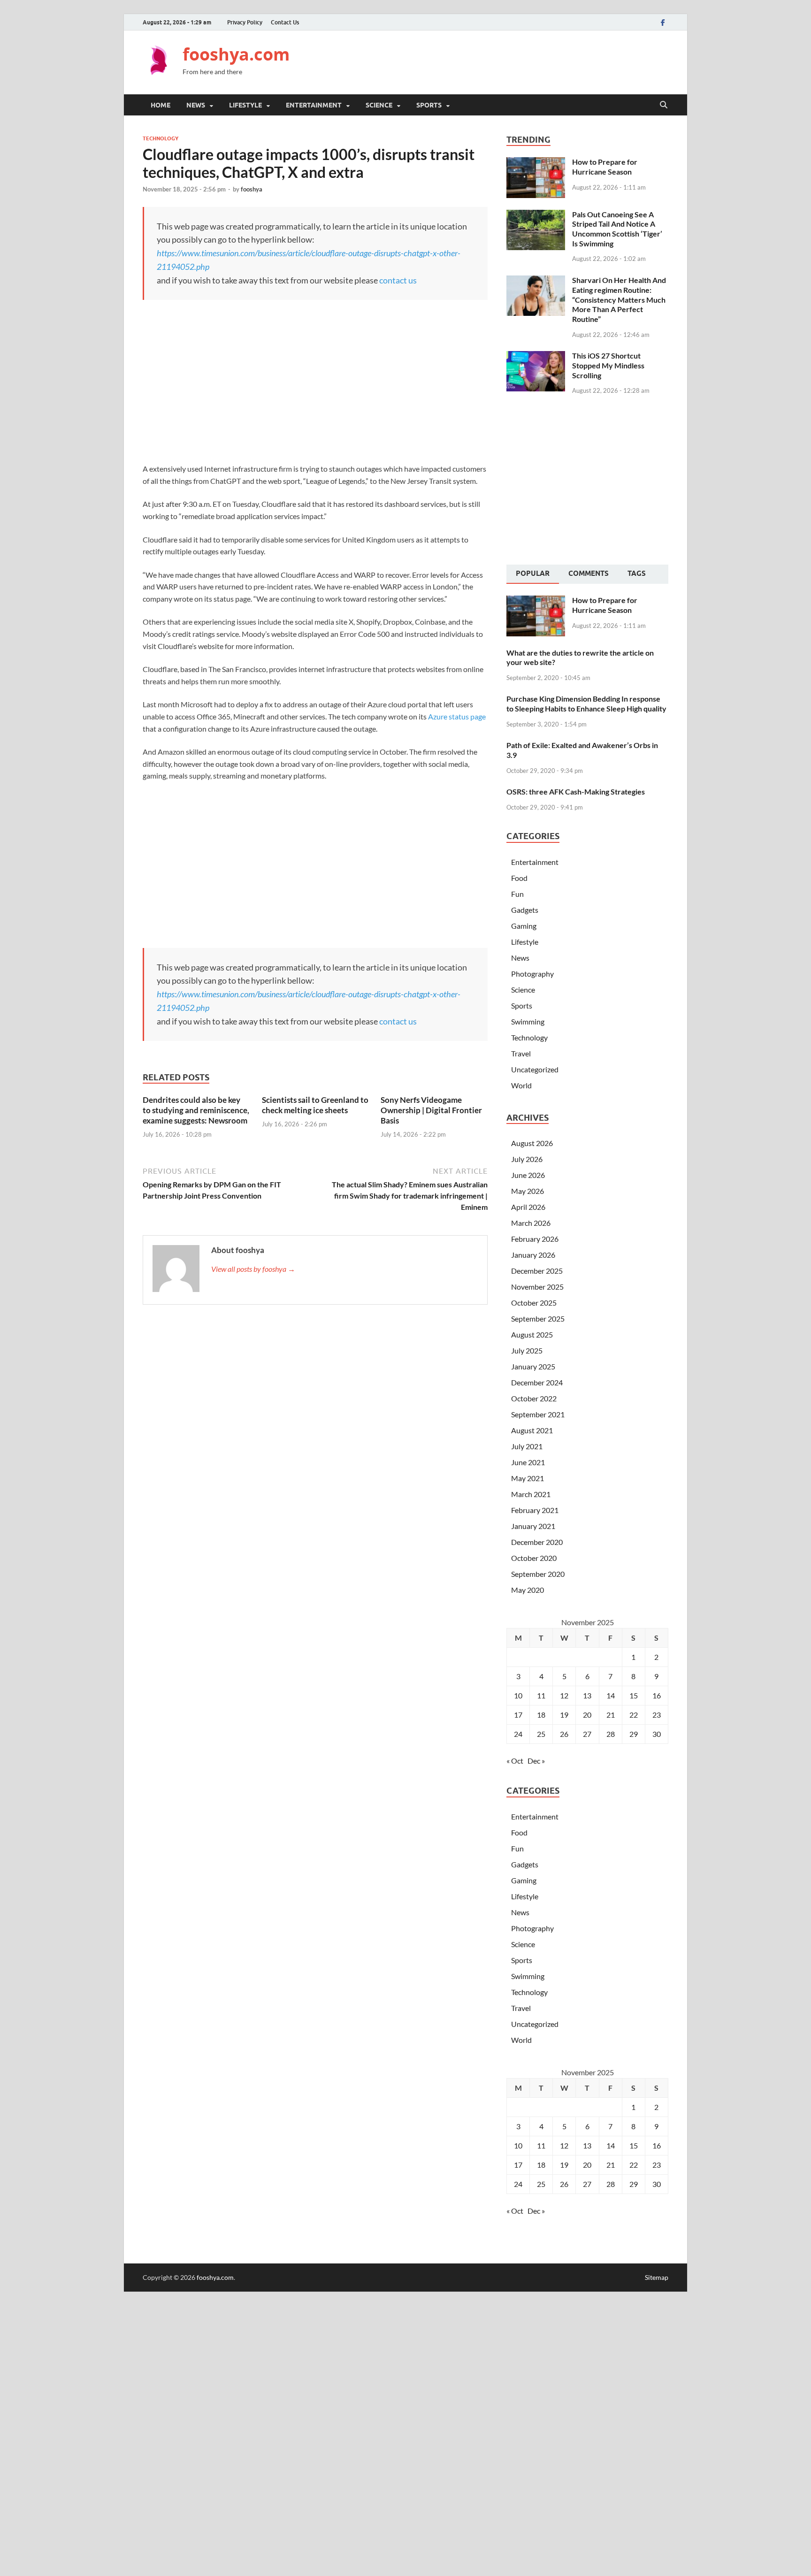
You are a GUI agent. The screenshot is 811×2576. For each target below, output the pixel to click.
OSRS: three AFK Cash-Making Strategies (576, 791)
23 (657, 1715)
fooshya (252, 189)
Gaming (524, 926)
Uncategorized (535, 1069)
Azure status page (457, 716)
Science (379, 105)
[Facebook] (663, 22)
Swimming (528, 1021)
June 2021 (528, 1462)
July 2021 (527, 1446)
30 (657, 1734)
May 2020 (528, 1590)
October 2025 (534, 1303)
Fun (517, 894)
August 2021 (532, 1430)
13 (587, 1695)
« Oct (515, 1761)
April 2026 (528, 1207)
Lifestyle (245, 105)
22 (634, 1715)
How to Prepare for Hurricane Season (605, 167)
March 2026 (531, 1223)
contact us (398, 280)
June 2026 (528, 1175)
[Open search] (664, 105)
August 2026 (532, 1143)
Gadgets (525, 910)
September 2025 (538, 1319)
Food (519, 878)
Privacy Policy (245, 22)
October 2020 (534, 1558)
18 (541, 1715)
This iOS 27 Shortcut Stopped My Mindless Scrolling (608, 365)
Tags (637, 573)
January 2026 (533, 1255)
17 (518, 1715)
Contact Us (285, 22)
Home (161, 105)
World (521, 1085)
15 (634, 1695)
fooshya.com (236, 54)
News (196, 105)
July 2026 (527, 1159)
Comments (589, 573)
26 (564, 1734)
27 (587, 1734)
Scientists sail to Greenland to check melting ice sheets (315, 1105)
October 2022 (534, 1398)
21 (611, 1715)
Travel (521, 1053)
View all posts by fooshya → (253, 1269)
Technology (161, 138)
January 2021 (533, 1526)
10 (518, 1695)
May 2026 (528, 1191)
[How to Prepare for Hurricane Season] (536, 163)
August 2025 (532, 1334)
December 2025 (537, 1271)
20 (587, 1715)
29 (634, 1734)
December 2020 (537, 1542)
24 (518, 1734)
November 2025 (537, 1287)
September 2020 (538, 1574)
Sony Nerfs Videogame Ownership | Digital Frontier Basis (431, 1110)
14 (611, 1695)
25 (541, 1734)
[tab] (533, 574)
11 (541, 1695)
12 (564, 1695)
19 (564, 1715)
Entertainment (314, 105)
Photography (532, 974)
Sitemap (657, 2277)
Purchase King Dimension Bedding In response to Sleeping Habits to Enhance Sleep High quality (586, 703)
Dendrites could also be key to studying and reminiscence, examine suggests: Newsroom (196, 1110)
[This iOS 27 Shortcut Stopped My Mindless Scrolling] (536, 356)
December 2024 (537, 1382)
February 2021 (535, 1510)
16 (657, 1695)
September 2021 (538, 1414)
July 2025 (527, 1350)
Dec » (536, 1761)
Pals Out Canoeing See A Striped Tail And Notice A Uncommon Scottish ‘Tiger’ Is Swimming (617, 229)
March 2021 (531, 1494)
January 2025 (533, 1366)
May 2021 (528, 1478)
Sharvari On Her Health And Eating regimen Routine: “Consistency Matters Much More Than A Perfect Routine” (619, 299)
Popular (533, 573)
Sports (429, 105)
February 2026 (535, 1239)
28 (611, 1734)
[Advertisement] (497, 61)
